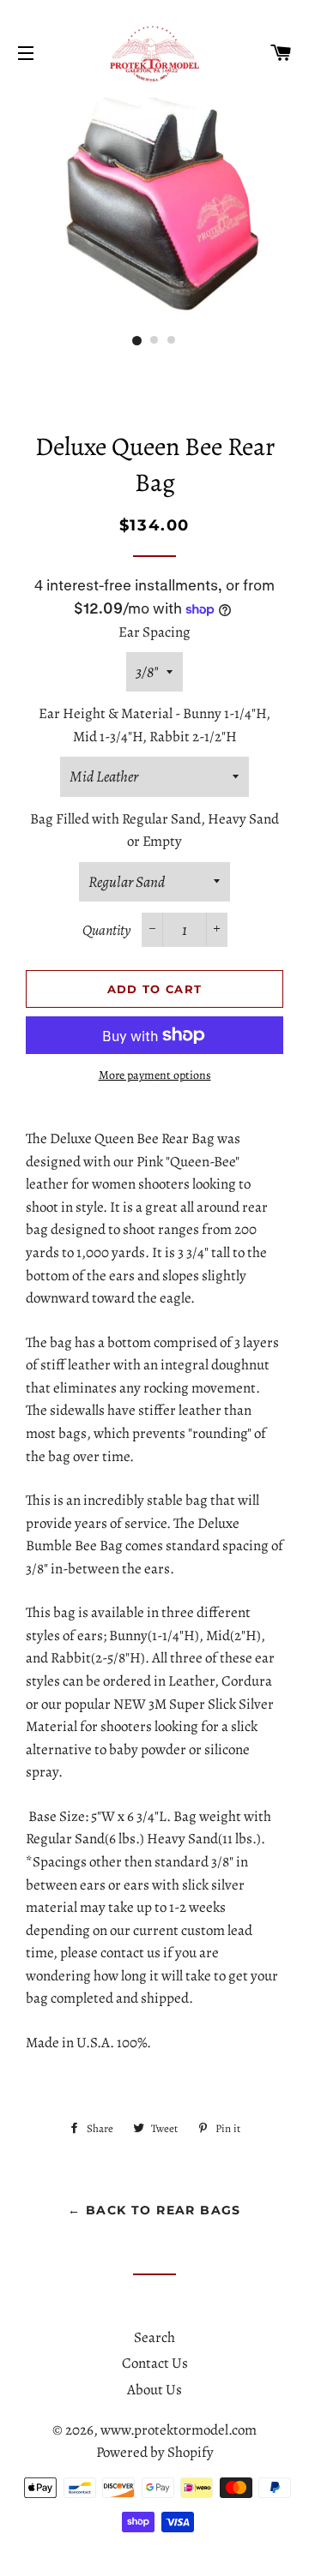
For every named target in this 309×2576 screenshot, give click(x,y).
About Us (154, 2390)
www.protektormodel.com (179, 2430)
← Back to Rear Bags (154, 2210)
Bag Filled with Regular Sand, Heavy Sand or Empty (154, 830)
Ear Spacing (154, 632)
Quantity (106, 930)
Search (154, 2337)
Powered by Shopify (155, 2452)
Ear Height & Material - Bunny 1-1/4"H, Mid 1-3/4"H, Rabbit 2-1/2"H (154, 725)
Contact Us (155, 2363)
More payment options (155, 1075)
